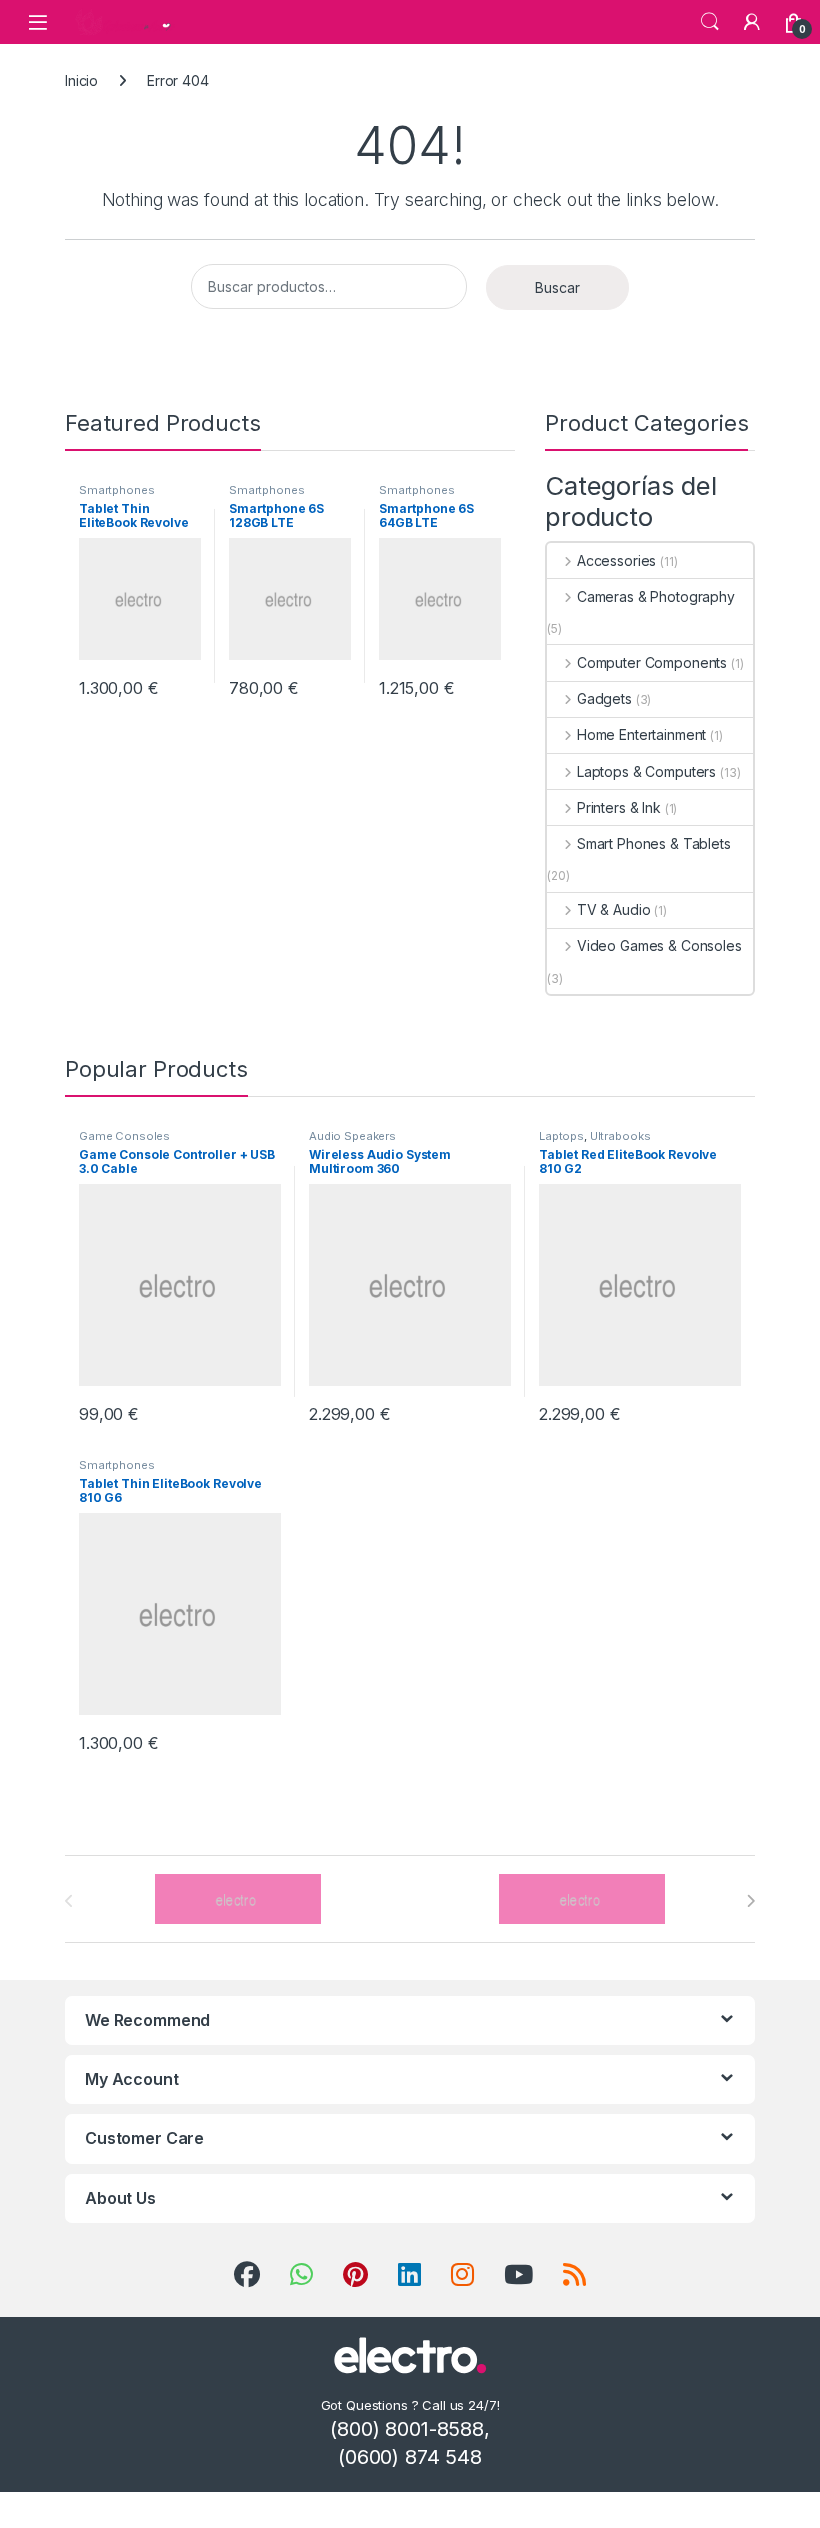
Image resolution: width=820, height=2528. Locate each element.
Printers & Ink (619, 807)
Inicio (81, 80)
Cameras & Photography (656, 596)
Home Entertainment (641, 734)
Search (710, 22)
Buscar (557, 287)
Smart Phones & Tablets (654, 843)
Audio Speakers (352, 1136)
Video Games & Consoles (659, 945)
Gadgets (604, 698)
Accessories (616, 560)
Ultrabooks (620, 1136)
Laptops (561, 1136)
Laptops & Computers (646, 771)
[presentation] (750, 1901)
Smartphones (116, 490)
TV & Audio (613, 909)
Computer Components (652, 662)
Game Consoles (124, 1136)
